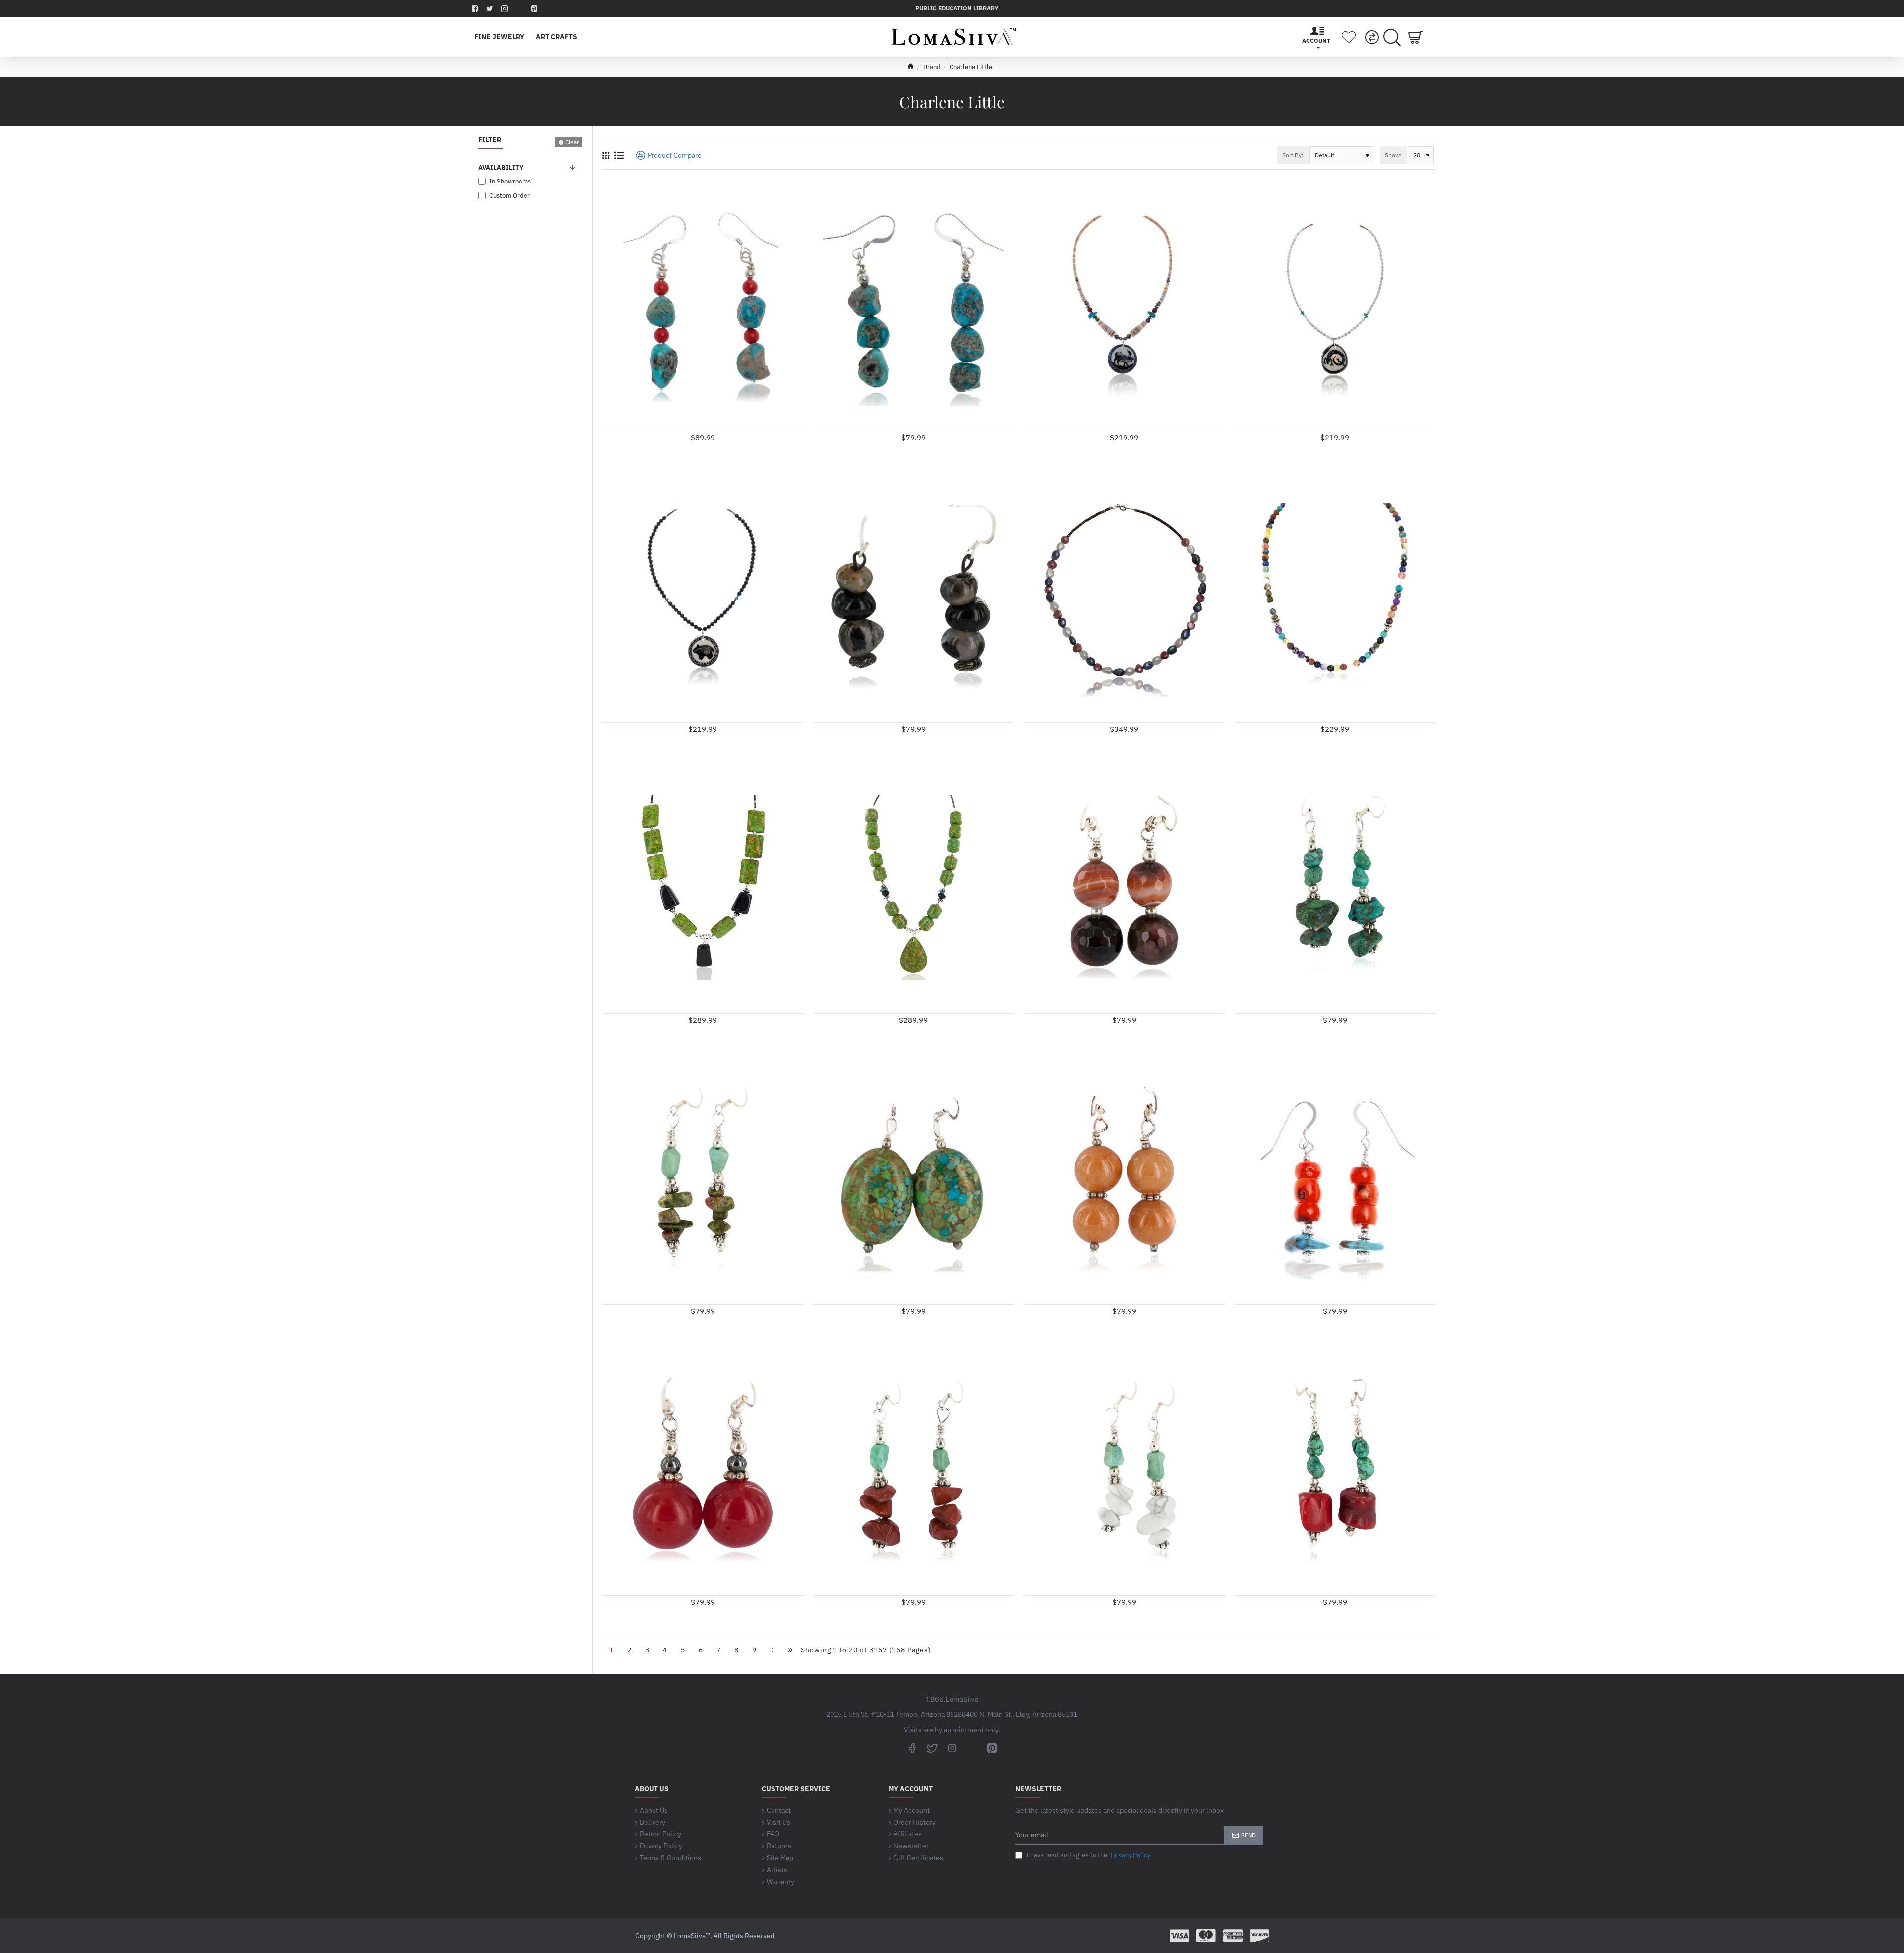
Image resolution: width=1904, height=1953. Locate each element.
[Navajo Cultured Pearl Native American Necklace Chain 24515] (1124, 597)
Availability (501, 167)
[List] (619, 155)
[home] (911, 66)
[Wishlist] (1349, 37)
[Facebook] (912, 1748)
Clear (572, 142)
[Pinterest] (992, 1748)
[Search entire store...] (1392, 37)
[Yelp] (521, 9)
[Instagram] (952, 1748)
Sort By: (1293, 155)
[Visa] (1179, 1936)
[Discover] (1260, 1936)
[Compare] (1372, 37)
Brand (932, 67)
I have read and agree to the (1088, 1855)
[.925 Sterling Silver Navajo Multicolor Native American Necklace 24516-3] (1335, 597)
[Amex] (1233, 1936)
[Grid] (606, 155)
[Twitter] (932, 1748)
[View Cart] (1416, 37)
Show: (1393, 155)
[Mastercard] (1206, 1936)
